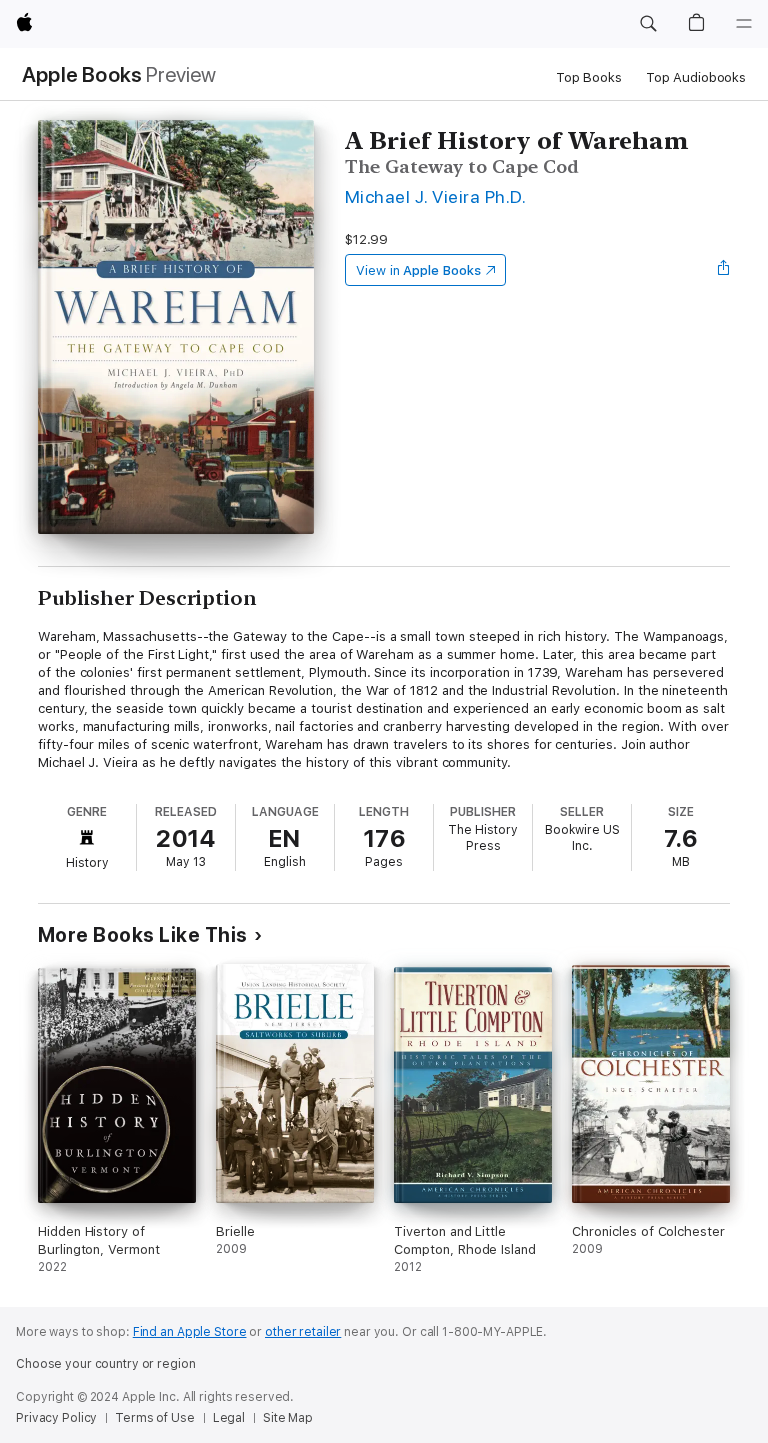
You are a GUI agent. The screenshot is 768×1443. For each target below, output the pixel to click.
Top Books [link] (589, 77)
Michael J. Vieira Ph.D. (435, 196)
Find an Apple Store (190, 1332)
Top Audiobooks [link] (696, 77)
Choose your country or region (106, 1364)
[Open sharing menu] (724, 270)
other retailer (303, 1332)
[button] (648, 24)
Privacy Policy (56, 1418)
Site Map (288, 1418)
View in (418, 270)
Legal (229, 1418)
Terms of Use (155, 1418)
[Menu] (744, 24)
